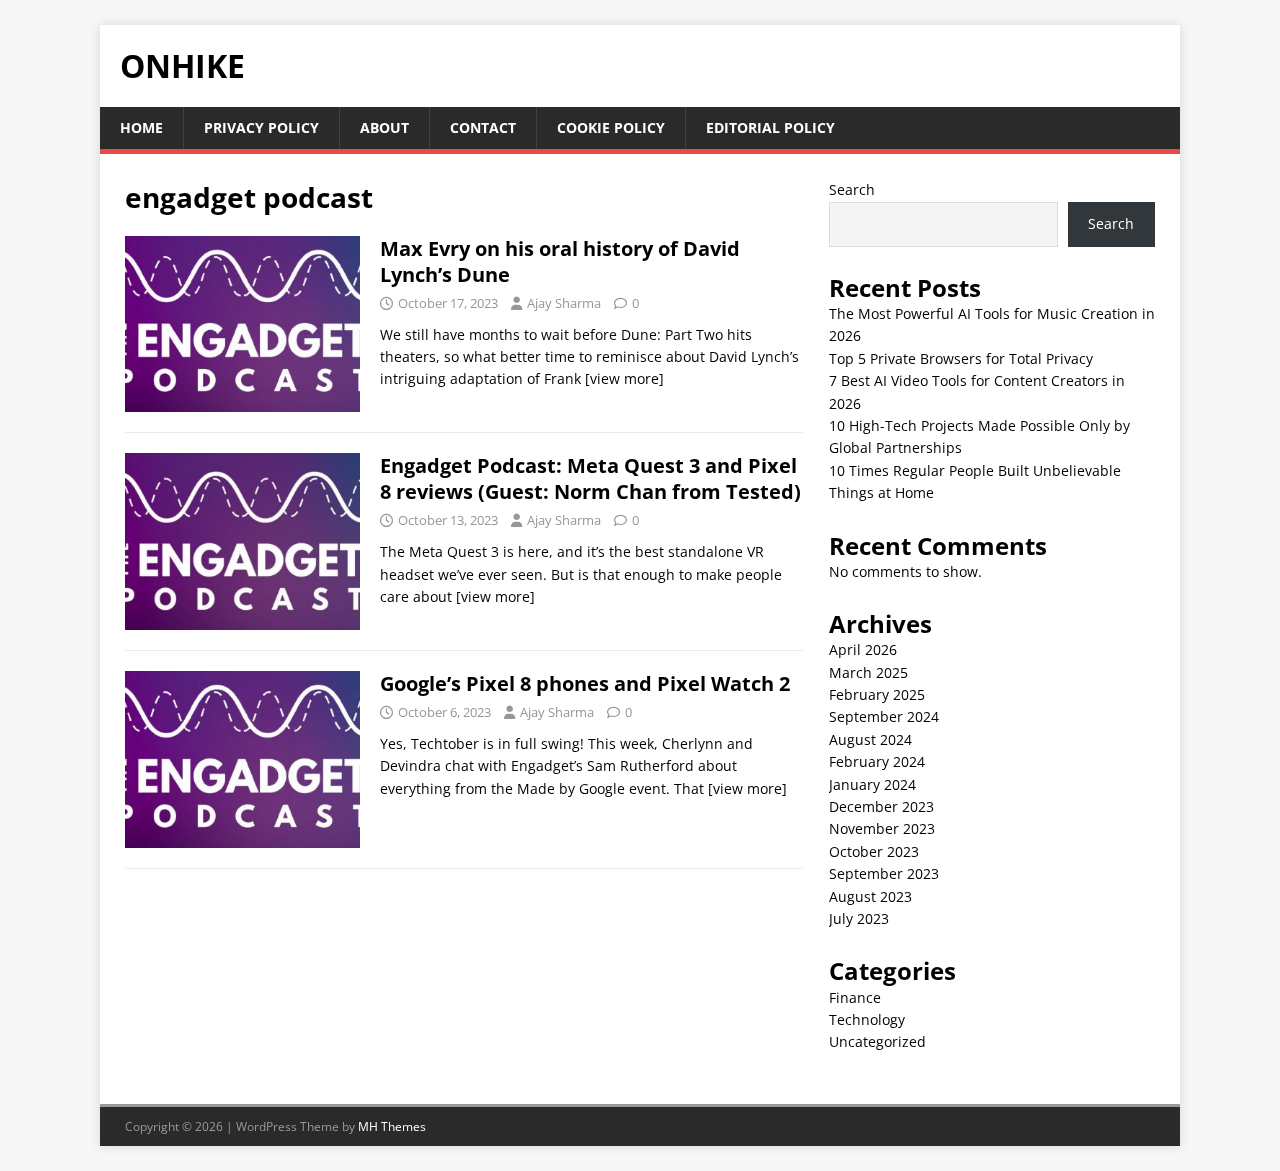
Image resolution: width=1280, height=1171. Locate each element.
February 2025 (877, 694)
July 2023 (859, 918)
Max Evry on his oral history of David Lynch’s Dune (560, 261)
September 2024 (884, 716)
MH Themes (392, 1126)
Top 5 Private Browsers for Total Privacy (961, 358)
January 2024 (872, 784)
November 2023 (882, 828)
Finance (855, 997)
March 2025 (868, 672)
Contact (483, 127)
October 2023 (874, 851)
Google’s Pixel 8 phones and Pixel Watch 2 (585, 683)
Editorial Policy (770, 127)
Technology (867, 1019)
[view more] (624, 378)
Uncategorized (877, 1041)
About (384, 127)
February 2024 (877, 761)
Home (141, 127)
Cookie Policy (611, 127)
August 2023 (870, 896)
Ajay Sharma (564, 303)
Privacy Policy (261, 127)
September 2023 (884, 873)
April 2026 (863, 649)
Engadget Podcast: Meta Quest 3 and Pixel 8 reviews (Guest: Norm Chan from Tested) (590, 478)
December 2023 (881, 806)
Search (852, 189)
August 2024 (870, 739)
